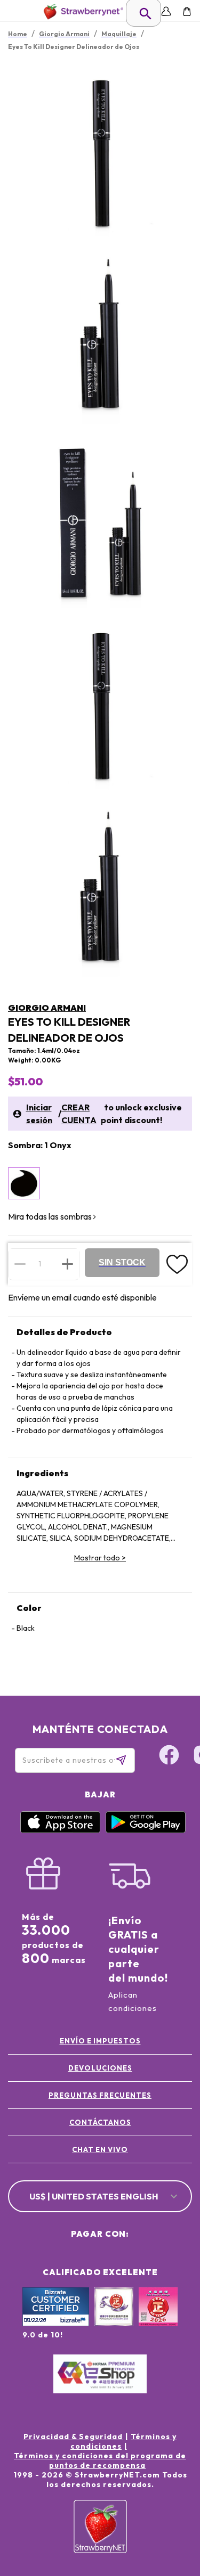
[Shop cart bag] (187, 11)
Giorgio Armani (47, 1008)
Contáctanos (100, 2122)
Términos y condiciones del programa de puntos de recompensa (100, 2460)
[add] (67, 1264)
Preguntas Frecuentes (100, 2095)
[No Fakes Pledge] (158, 2318)
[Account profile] (166, 11)
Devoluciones (100, 2068)
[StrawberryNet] (81, 11)
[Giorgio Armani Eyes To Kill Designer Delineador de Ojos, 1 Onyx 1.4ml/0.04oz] (24, 1183)
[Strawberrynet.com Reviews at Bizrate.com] (56, 2324)
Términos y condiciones (123, 2441)
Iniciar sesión (39, 1114)
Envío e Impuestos (100, 2041)
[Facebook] (169, 1756)
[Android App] (146, 1830)
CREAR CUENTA (79, 1114)
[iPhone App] (60, 1830)
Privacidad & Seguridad (73, 2436)
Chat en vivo (100, 2149)
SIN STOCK (122, 1262)
